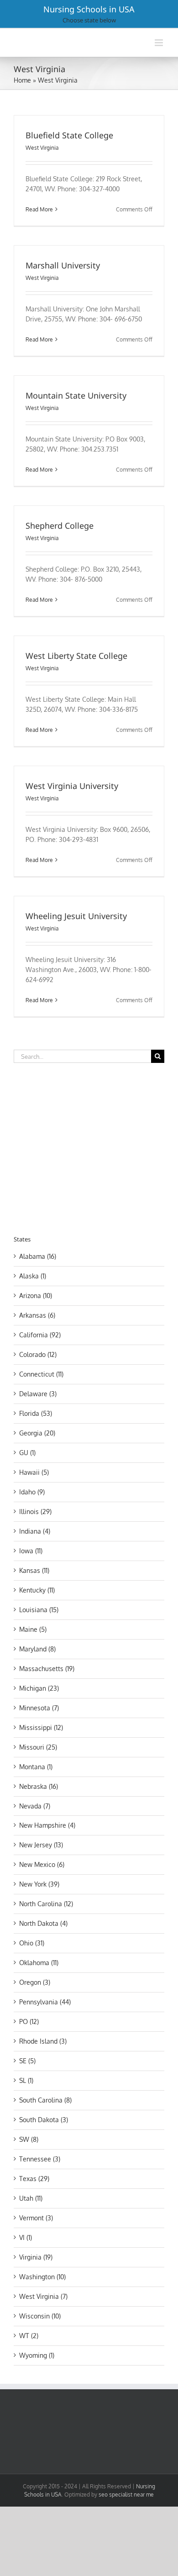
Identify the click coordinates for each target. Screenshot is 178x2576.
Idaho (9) (32, 1492)
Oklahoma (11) (39, 1963)
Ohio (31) (32, 1943)
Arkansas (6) (37, 1315)
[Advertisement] (90, 1147)
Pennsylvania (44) (45, 2002)
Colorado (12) (38, 1354)
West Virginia (42, 148)
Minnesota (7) (39, 1708)
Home (22, 80)
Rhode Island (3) (43, 2041)
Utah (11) (31, 2198)
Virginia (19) (36, 2257)
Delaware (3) (38, 1394)
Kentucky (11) (37, 1590)
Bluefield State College (69, 135)
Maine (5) (33, 1629)
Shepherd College (60, 526)
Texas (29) (34, 2179)
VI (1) (26, 2237)
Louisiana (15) (39, 1610)
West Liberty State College (76, 656)
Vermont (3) (36, 2218)
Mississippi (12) (41, 1727)
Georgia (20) (37, 1433)
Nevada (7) (35, 1806)
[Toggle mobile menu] (160, 43)
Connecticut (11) (41, 1374)
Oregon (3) (35, 1982)
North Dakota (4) (43, 1923)
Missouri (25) (38, 1747)
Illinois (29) (35, 1511)
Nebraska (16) (39, 1786)
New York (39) (39, 1884)
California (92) (40, 1335)
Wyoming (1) (37, 2355)
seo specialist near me (126, 2495)
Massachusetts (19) (47, 1669)
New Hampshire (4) (47, 1825)
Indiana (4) (35, 1531)
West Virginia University (72, 786)
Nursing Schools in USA (89, 9)
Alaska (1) (33, 1276)
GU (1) (27, 1453)
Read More (39, 209)
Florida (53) (36, 1413)
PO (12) (29, 2021)
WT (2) (29, 2336)
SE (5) (27, 2061)
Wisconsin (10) (40, 2316)
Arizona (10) (36, 1296)
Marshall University (63, 265)
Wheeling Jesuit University (76, 916)
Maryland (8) (37, 1649)
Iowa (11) (31, 1551)
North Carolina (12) (46, 1904)
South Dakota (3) (44, 2120)
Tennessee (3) (40, 2159)
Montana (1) (36, 1767)
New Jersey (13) (41, 1845)
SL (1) (26, 2080)
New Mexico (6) (42, 1864)
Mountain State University (76, 395)
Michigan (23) (39, 1688)
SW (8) (29, 2139)
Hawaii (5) (34, 1472)
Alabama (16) (38, 1256)
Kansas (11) (34, 1570)
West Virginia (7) (43, 2296)
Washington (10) (42, 2277)
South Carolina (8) (45, 2100)
